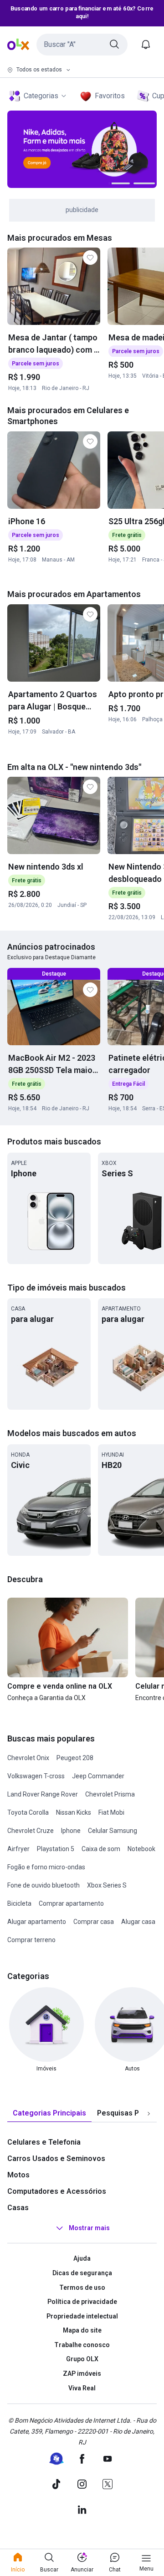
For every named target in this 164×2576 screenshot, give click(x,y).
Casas (18, 2208)
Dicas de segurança (82, 2273)
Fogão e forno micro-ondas (46, 1867)
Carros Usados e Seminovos (56, 2158)
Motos (18, 2175)
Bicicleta (19, 1903)
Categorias (41, 96)
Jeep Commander (98, 1776)
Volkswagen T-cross (36, 1776)
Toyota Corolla (28, 1812)
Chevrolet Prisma (110, 1794)
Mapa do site (82, 2330)
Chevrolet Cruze (31, 1831)
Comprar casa (94, 1922)
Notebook (141, 1849)
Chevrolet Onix (28, 1758)
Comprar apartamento (71, 1903)
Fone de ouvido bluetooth (44, 1885)
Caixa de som (101, 1849)
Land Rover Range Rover (43, 1794)
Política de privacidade (82, 2302)
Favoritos (110, 96)
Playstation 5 (56, 1849)
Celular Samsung (113, 1831)
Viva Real (82, 2388)
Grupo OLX (82, 2359)
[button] (82, 45)
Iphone (71, 1831)
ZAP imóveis (82, 2374)
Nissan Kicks (74, 1812)
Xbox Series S (107, 1885)
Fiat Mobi (111, 1812)
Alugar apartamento (37, 1922)
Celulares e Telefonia (44, 2142)
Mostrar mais (89, 2228)
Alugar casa (138, 1922)
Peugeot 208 (75, 1758)
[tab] (49, 2113)
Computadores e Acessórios (57, 2191)
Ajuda (82, 2258)
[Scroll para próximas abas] (149, 2114)
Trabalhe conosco (82, 2345)
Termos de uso (82, 2288)
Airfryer (18, 1849)
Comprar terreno (31, 1940)
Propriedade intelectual (82, 2316)
